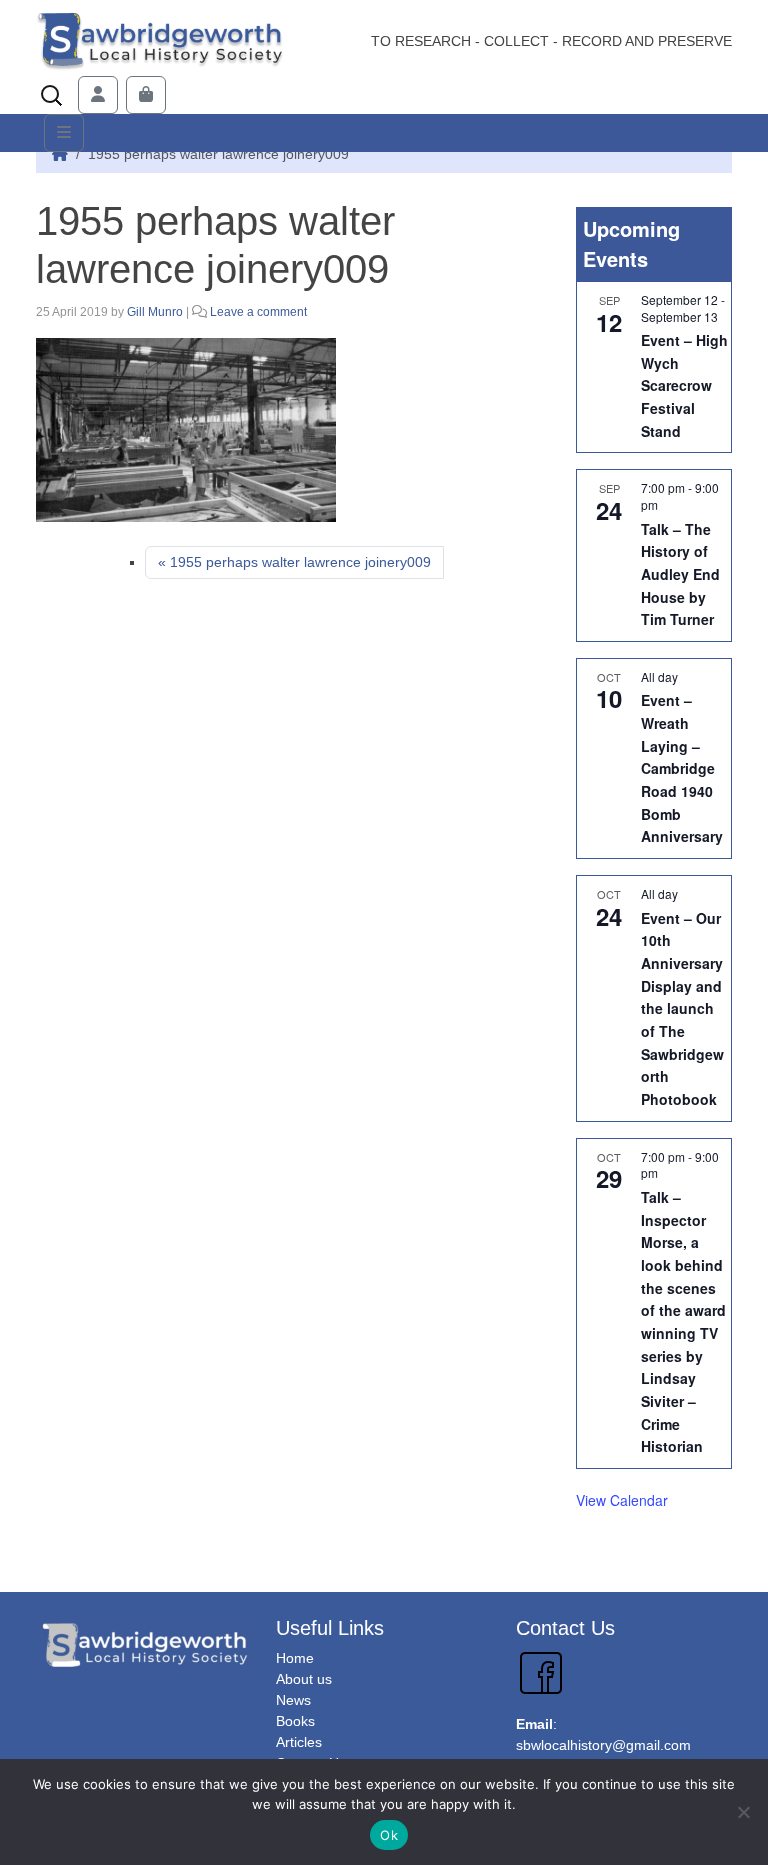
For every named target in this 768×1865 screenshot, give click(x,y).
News (293, 1700)
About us (304, 1679)
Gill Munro (155, 312)
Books (295, 1721)
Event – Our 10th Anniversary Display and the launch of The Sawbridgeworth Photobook (682, 1008)
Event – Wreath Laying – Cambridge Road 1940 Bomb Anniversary (682, 768)
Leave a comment (258, 312)
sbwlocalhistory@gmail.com (603, 1745)
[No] (743, 1812)
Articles (299, 1742)
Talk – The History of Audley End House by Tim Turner (680, 574)
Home (295, 1658)
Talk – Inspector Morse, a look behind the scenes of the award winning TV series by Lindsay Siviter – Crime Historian (683, 1321)
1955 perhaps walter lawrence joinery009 (300, 562)
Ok (389, 1835)
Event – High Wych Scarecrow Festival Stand (684, 385)
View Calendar (622, 1500)
